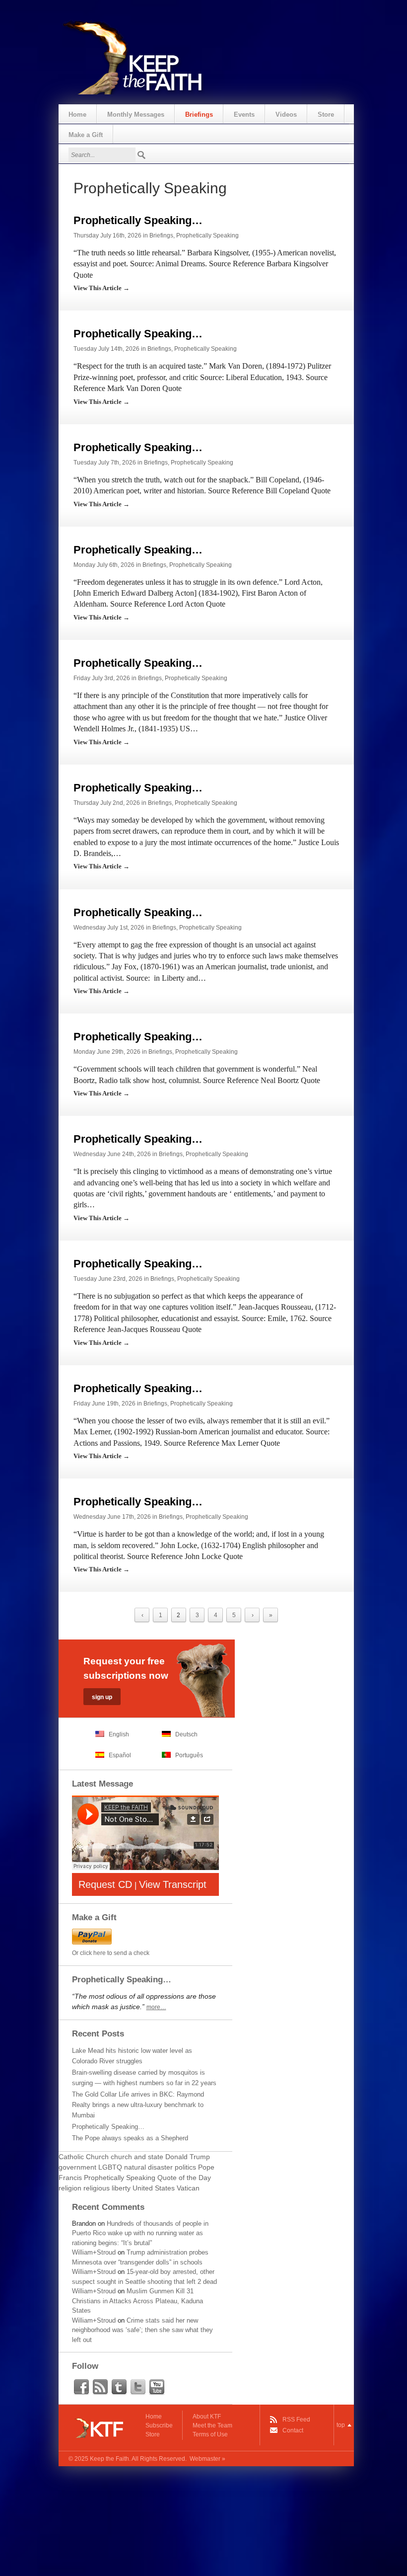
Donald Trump (188, 2157)
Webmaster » (207, 2459)
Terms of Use (210, 2434)
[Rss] (100, 2387)
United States (154, 2188)
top (341, 2425)
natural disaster (148, 2167)
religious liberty (107, 2188)
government (77, 2167)
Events (244, 115)
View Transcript (173, 1884)
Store (326, 115)
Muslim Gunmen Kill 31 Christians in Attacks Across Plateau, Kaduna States (137, 2301)
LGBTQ (110, 2167)
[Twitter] (138, 2387)
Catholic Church (84, 2157)
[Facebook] (81, 2387)
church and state (137, 2157)
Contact (293, 2430)
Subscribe (159, 2425)
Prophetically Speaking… (138, 220)
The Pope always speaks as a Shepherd (130, 2138)
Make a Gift (86, 135)
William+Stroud (94, 2252)
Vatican (188, 2188)
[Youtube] (157, 2387)
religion (70, 2188)
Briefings (199, 115)
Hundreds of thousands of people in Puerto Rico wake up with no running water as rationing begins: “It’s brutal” (140, 2233)
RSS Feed (296, 2420)
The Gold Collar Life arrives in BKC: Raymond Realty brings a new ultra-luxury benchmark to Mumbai (138, 2105)
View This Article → (102, 288)
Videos (286, 115)
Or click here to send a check (111, 1953)
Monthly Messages (136, 115)
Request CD (105, 1884)
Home (77, 115)
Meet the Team (212, 2425)
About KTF (207, 2417)
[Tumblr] (119, 2387)
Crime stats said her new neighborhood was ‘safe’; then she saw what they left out (142, 2330)
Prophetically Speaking (207, 235)
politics (185, 2167)
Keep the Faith (109, 2459)
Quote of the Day (184, 2178)
